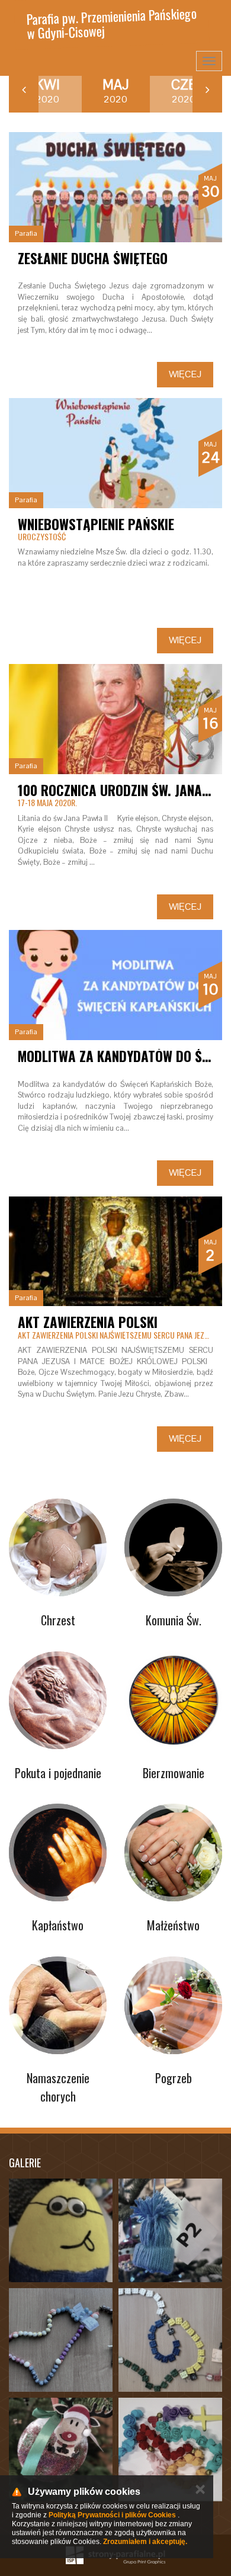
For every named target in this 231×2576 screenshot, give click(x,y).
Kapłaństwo (58, 1925)
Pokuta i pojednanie (58, 1773)
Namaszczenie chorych (58, 2087)
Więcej (185, 374)
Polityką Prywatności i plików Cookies (112, 2515)
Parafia (26, 233)
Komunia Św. (174, 1620)
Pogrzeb (174, 2078)
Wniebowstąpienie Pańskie (96, 524)
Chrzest (58, 1620)
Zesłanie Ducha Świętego (93, 258)
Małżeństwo (173, 1925)
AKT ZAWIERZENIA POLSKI (88, 1322)
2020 (47, 91)
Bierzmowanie (174, 1773)
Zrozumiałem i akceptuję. (145, 2542)
